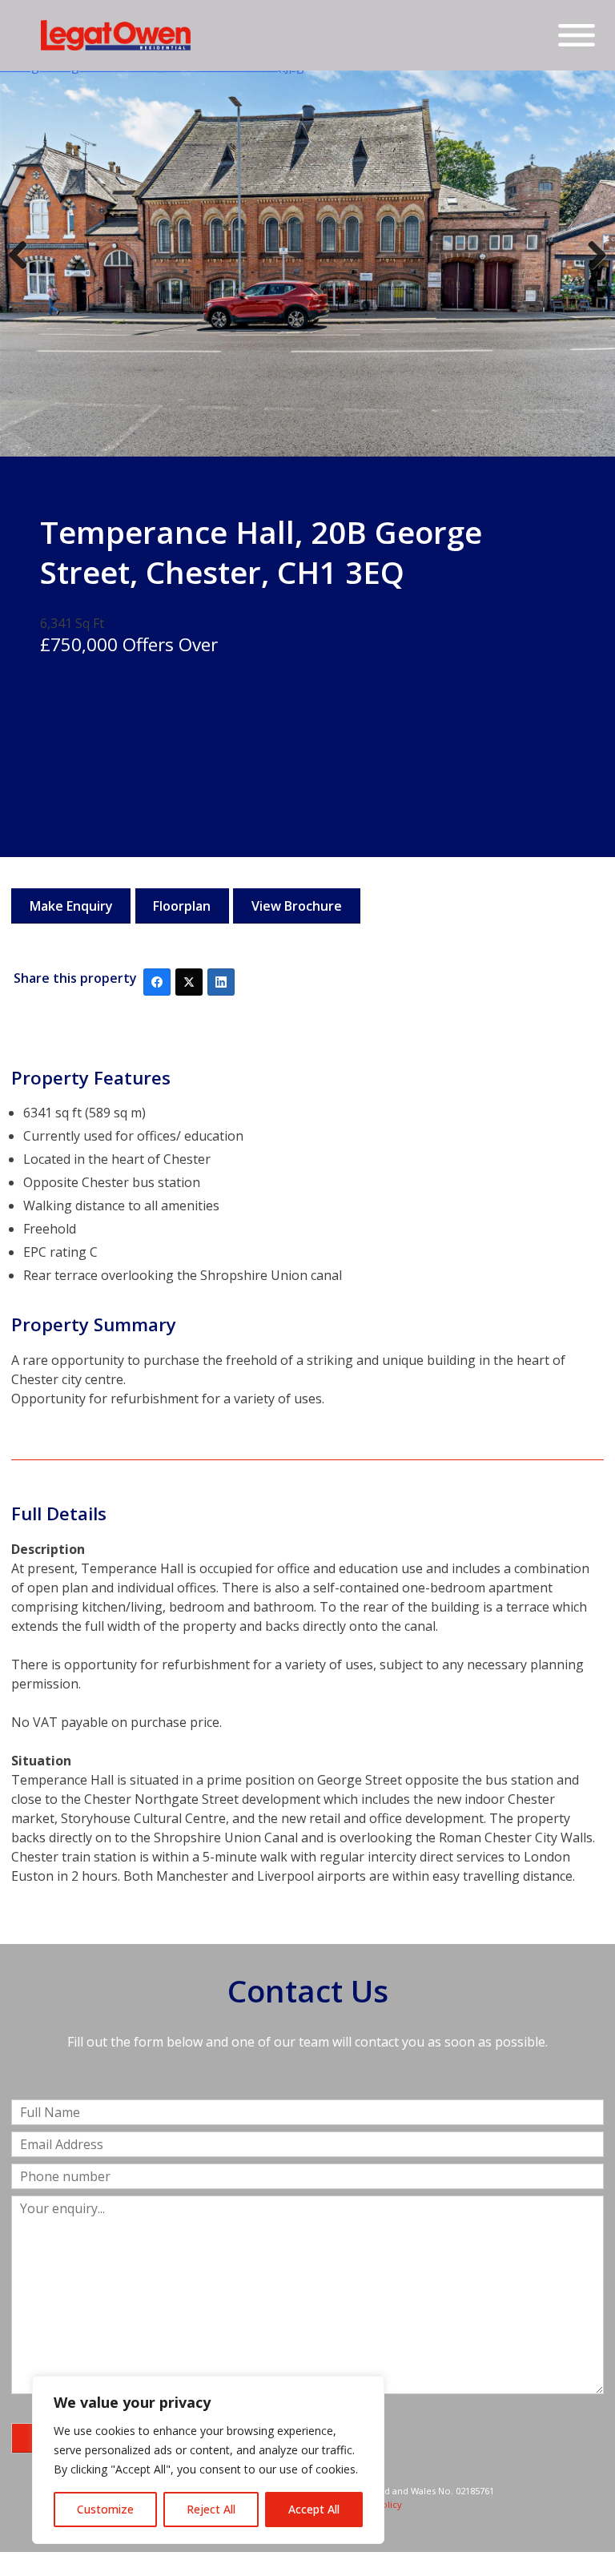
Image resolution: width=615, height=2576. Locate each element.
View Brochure (297, 906)
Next (593, 271)
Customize (105, 2509)
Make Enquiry (71, 906)
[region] (208, 2460)
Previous (24, 271)
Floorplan (182, 906)
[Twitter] (189, 982)
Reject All (211, 2509)
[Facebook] (157, 982)
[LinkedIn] (221, 982)
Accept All (314, 2509)
